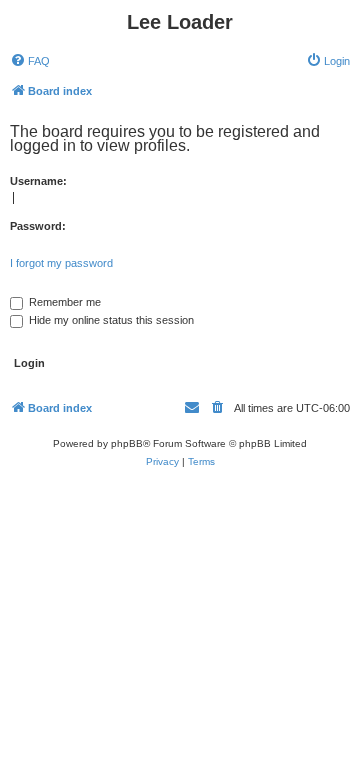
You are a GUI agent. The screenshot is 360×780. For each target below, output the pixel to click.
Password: (38, 226)
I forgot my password (61, 263)
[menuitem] (30, 61)
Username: (38, 181)
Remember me (63, 302)
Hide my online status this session (110, 320)
